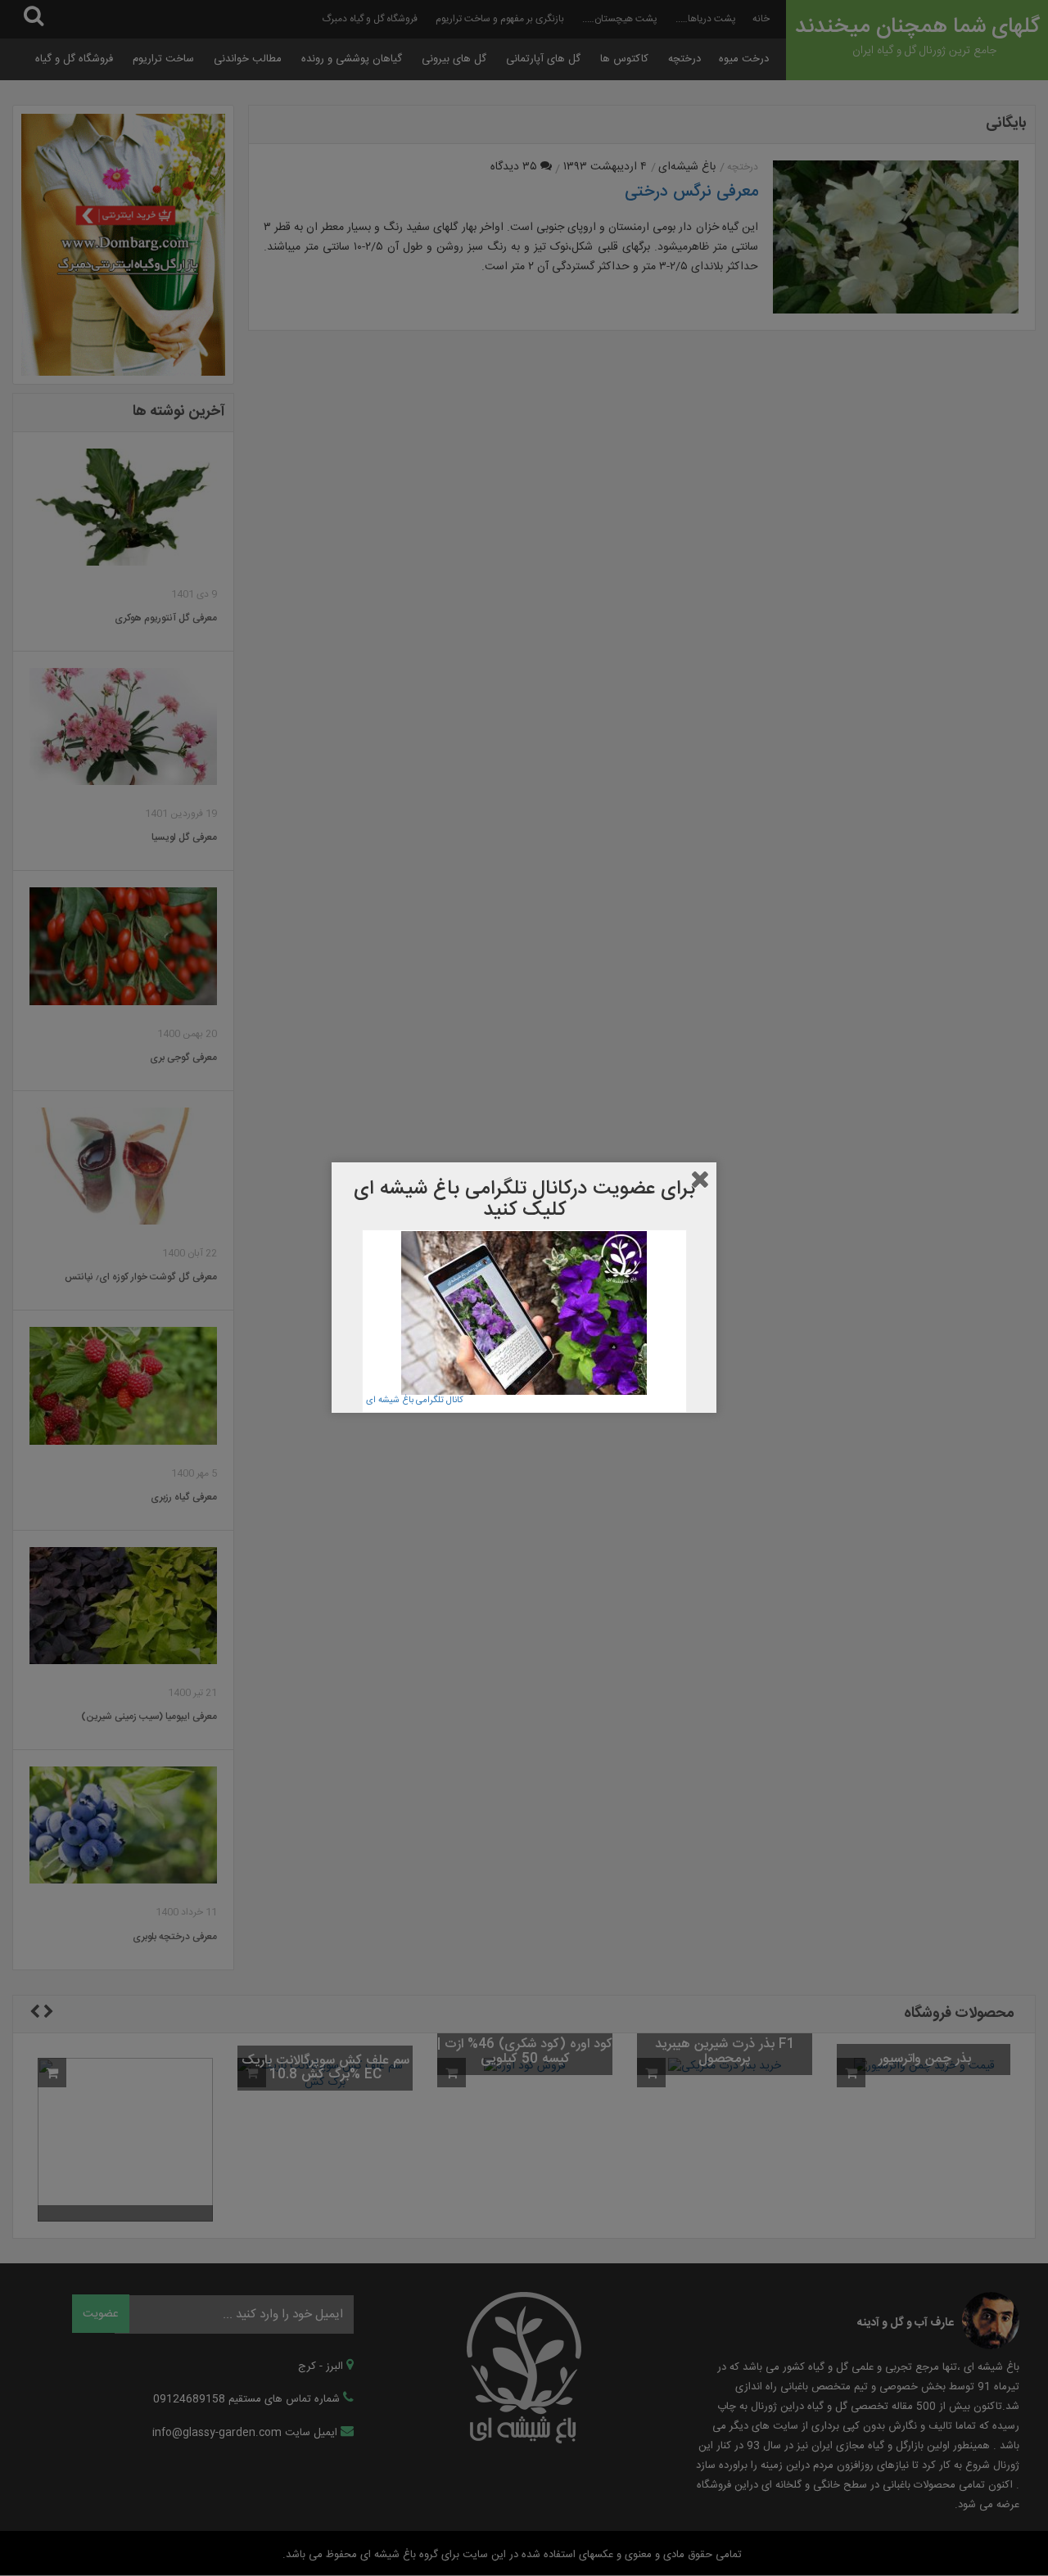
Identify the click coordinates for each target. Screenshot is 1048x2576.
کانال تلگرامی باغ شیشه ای (415, 1401)
